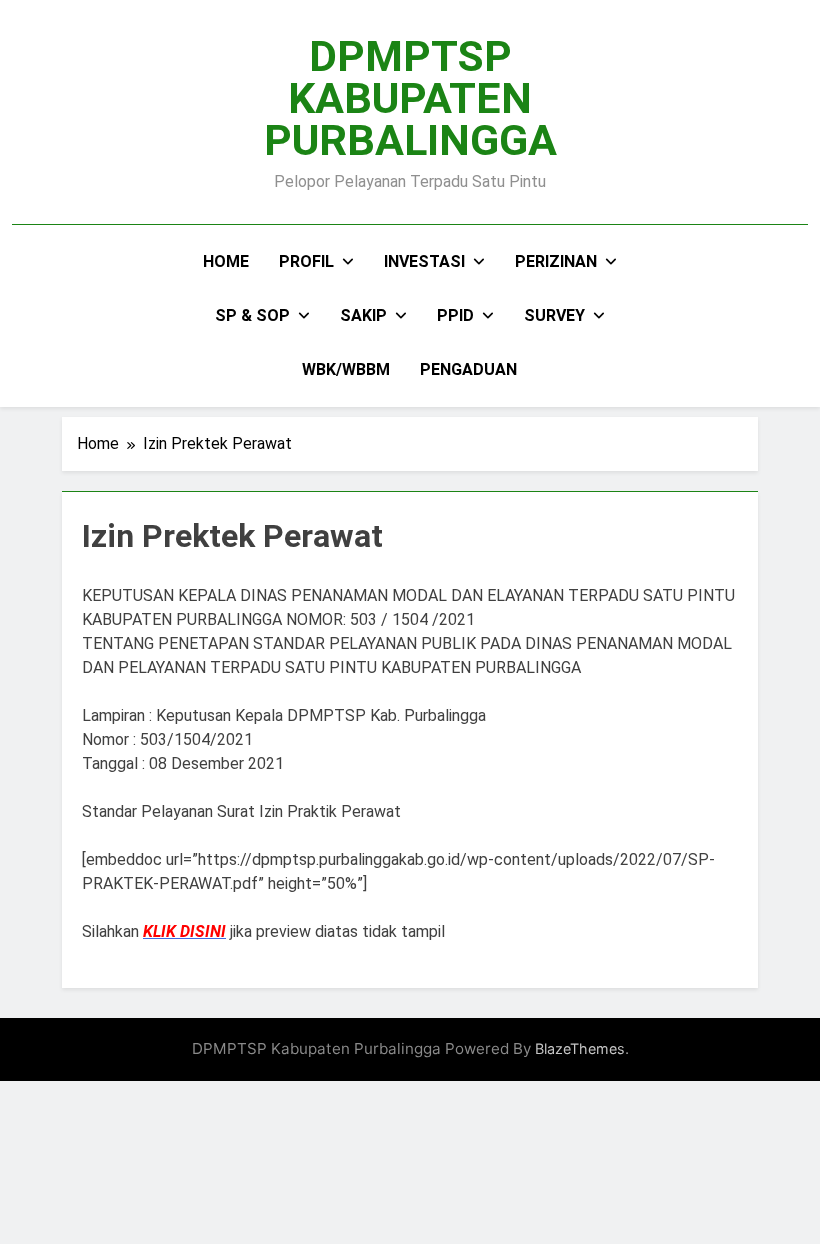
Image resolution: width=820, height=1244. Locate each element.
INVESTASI (424, 261)
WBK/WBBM (346, 369)
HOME (226, 261)
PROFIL (306, 261)
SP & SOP (252, 315)
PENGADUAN (468, 369)
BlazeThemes (580, 1048)
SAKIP (363, 315)
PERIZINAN (556, 261)
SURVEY (554, 315)
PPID (455, 315)
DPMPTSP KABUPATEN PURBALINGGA (410, 98)
